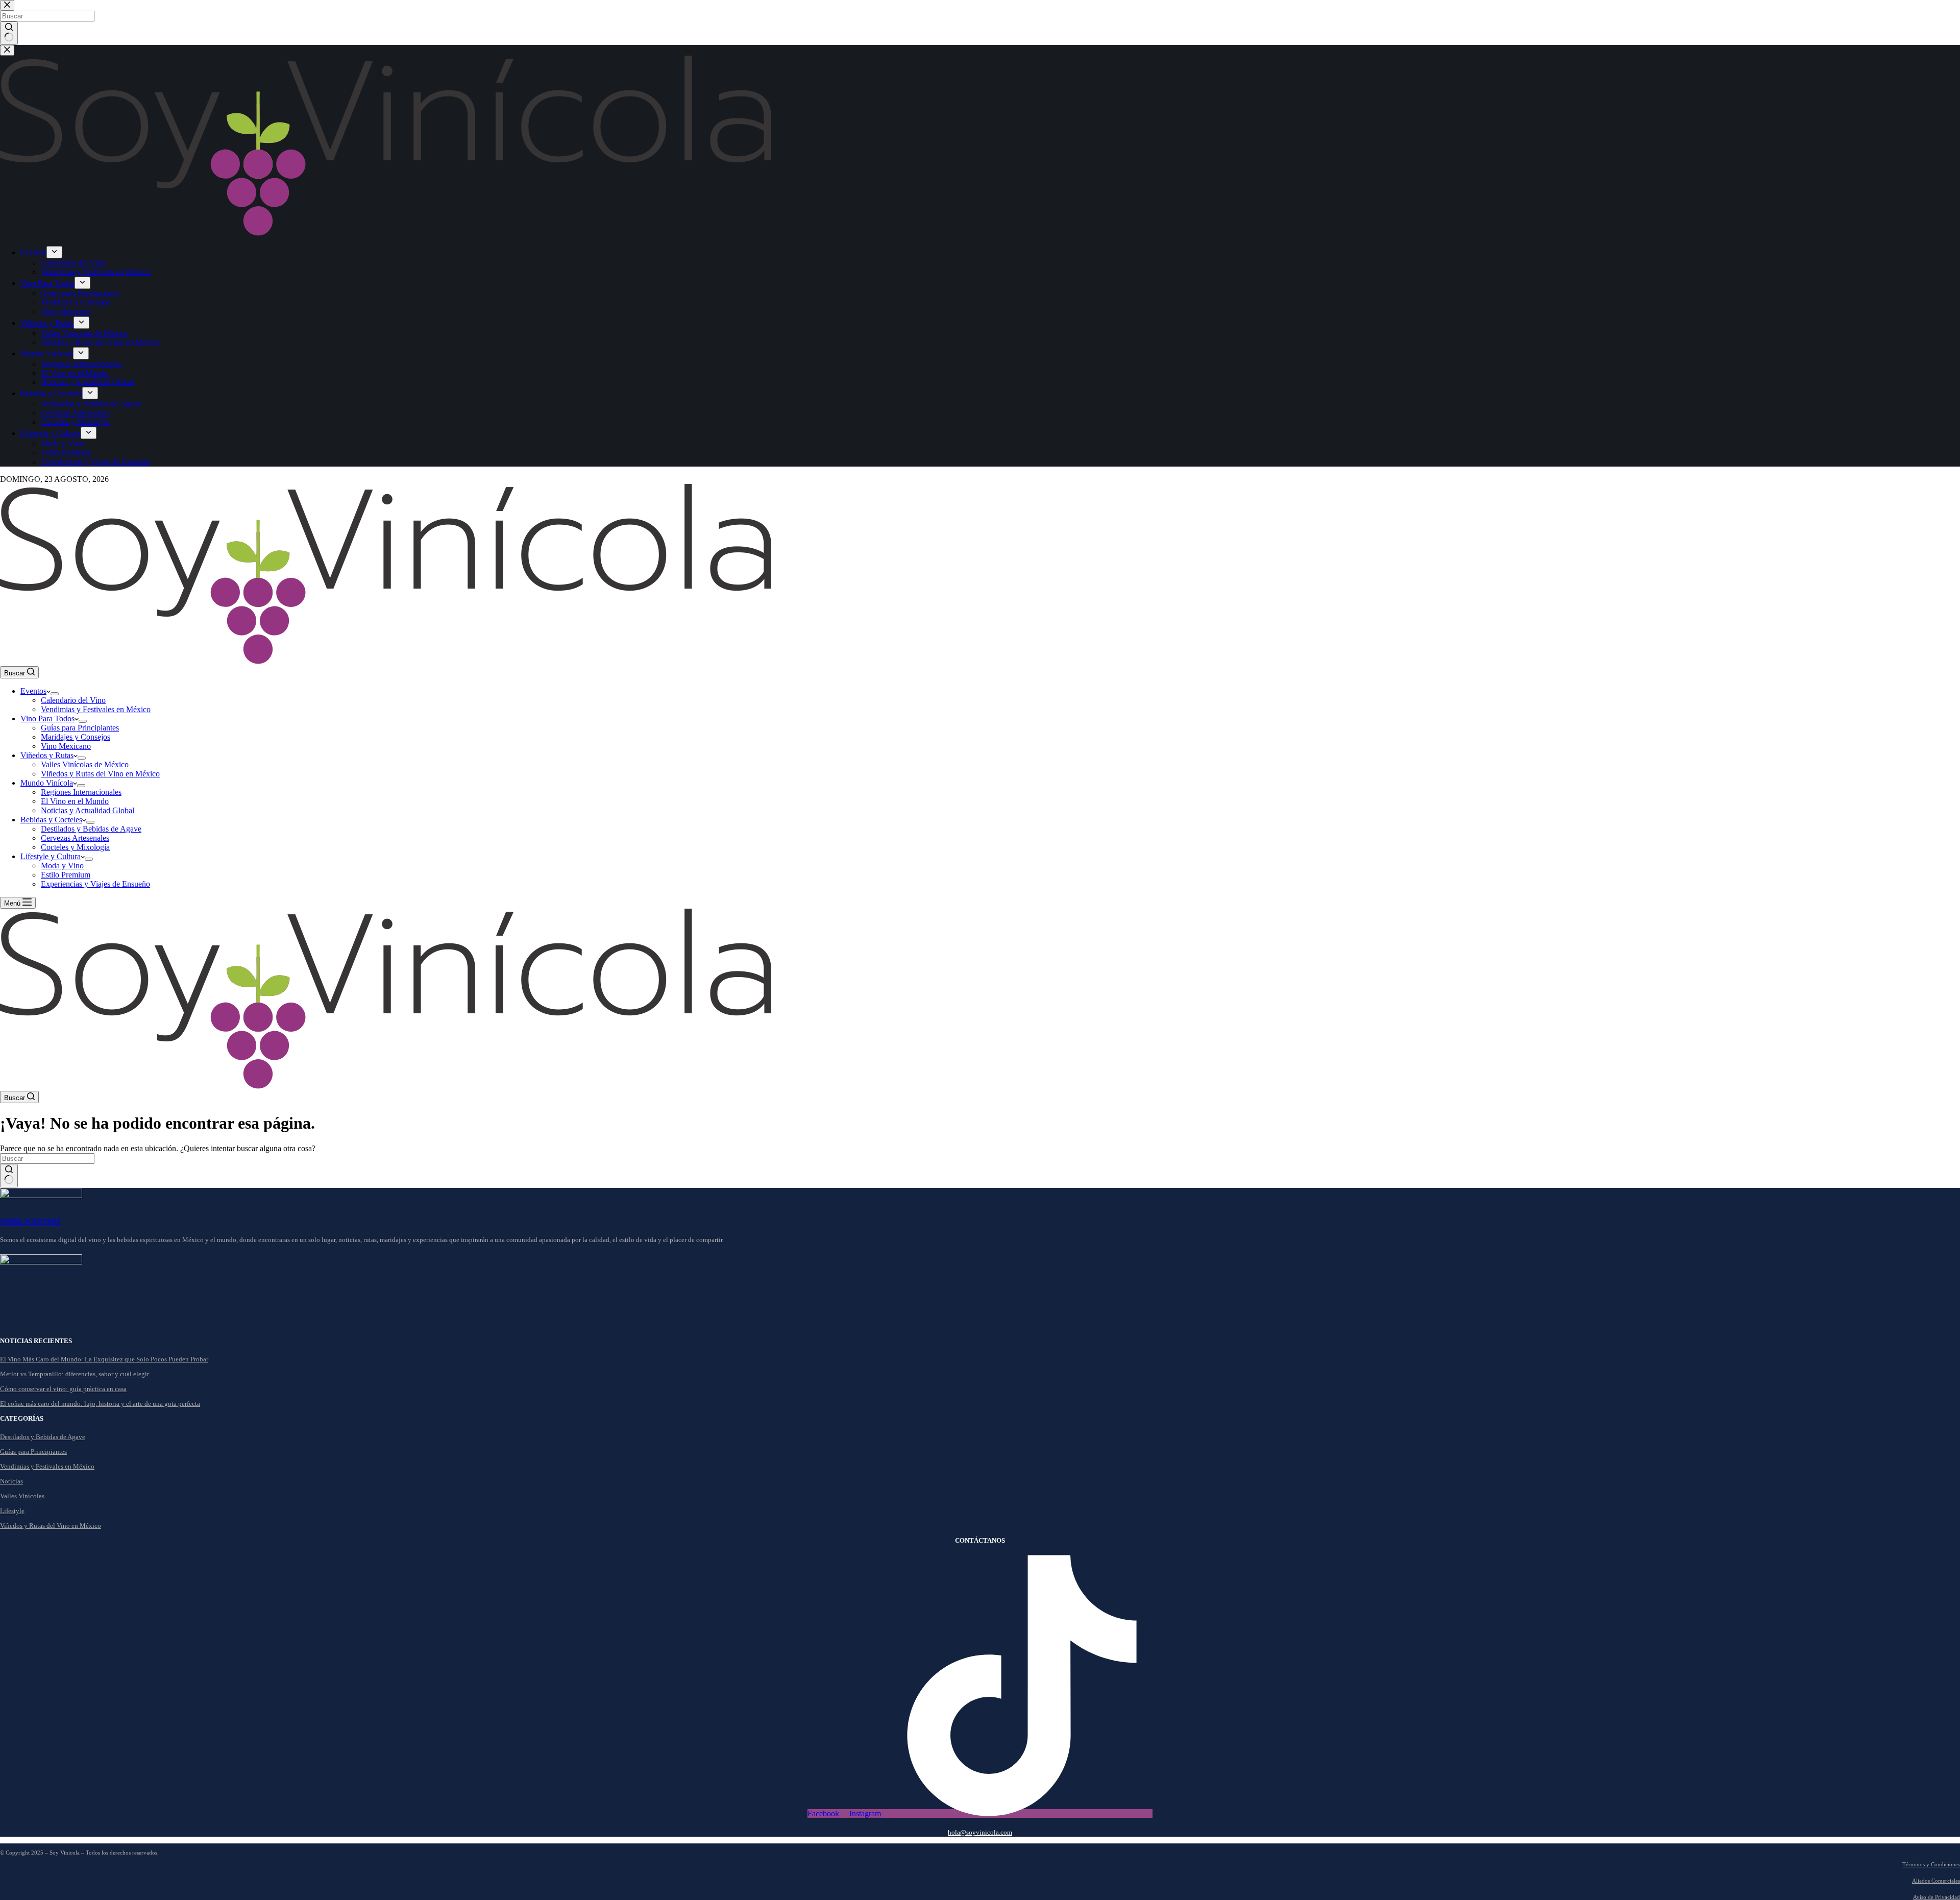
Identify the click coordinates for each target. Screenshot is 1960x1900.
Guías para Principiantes (80, 728)
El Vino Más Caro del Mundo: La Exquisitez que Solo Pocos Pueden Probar (104, 1359)
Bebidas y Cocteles (51, 820)
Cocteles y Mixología (75, 847)
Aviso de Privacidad (1937, 1897)
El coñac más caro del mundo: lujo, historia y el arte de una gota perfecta (100, 1404)
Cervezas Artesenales (75, 838)
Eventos (33, 691)
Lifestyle (12, 1511)
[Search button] (9, 1176)
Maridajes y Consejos (76, 737)
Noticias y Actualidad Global (88, 810)
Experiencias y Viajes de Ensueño (95, 884)
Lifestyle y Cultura (51, 856)
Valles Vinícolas (22, 1496)
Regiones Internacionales (81, 792)
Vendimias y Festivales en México (96, 709)
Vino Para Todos (47, 718)
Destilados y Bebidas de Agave (91, 829)
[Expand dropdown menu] (55, 694)
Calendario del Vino (73, 700)
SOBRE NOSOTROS (30, 1221)
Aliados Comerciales (1936, 1881)
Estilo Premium (66, 875)
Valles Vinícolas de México (85, 764)
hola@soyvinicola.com (980, 1832)
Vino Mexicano (66, 746)
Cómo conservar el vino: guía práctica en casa (63, 1389)
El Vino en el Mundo (75, 801)
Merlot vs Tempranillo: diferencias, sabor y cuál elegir (75, 1374)
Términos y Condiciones (1931, 1864)
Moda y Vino (62, 866)
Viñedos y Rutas (47, 755)
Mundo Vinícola (47, 783)
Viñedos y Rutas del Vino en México (100, 774)
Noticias (11, 1481)
